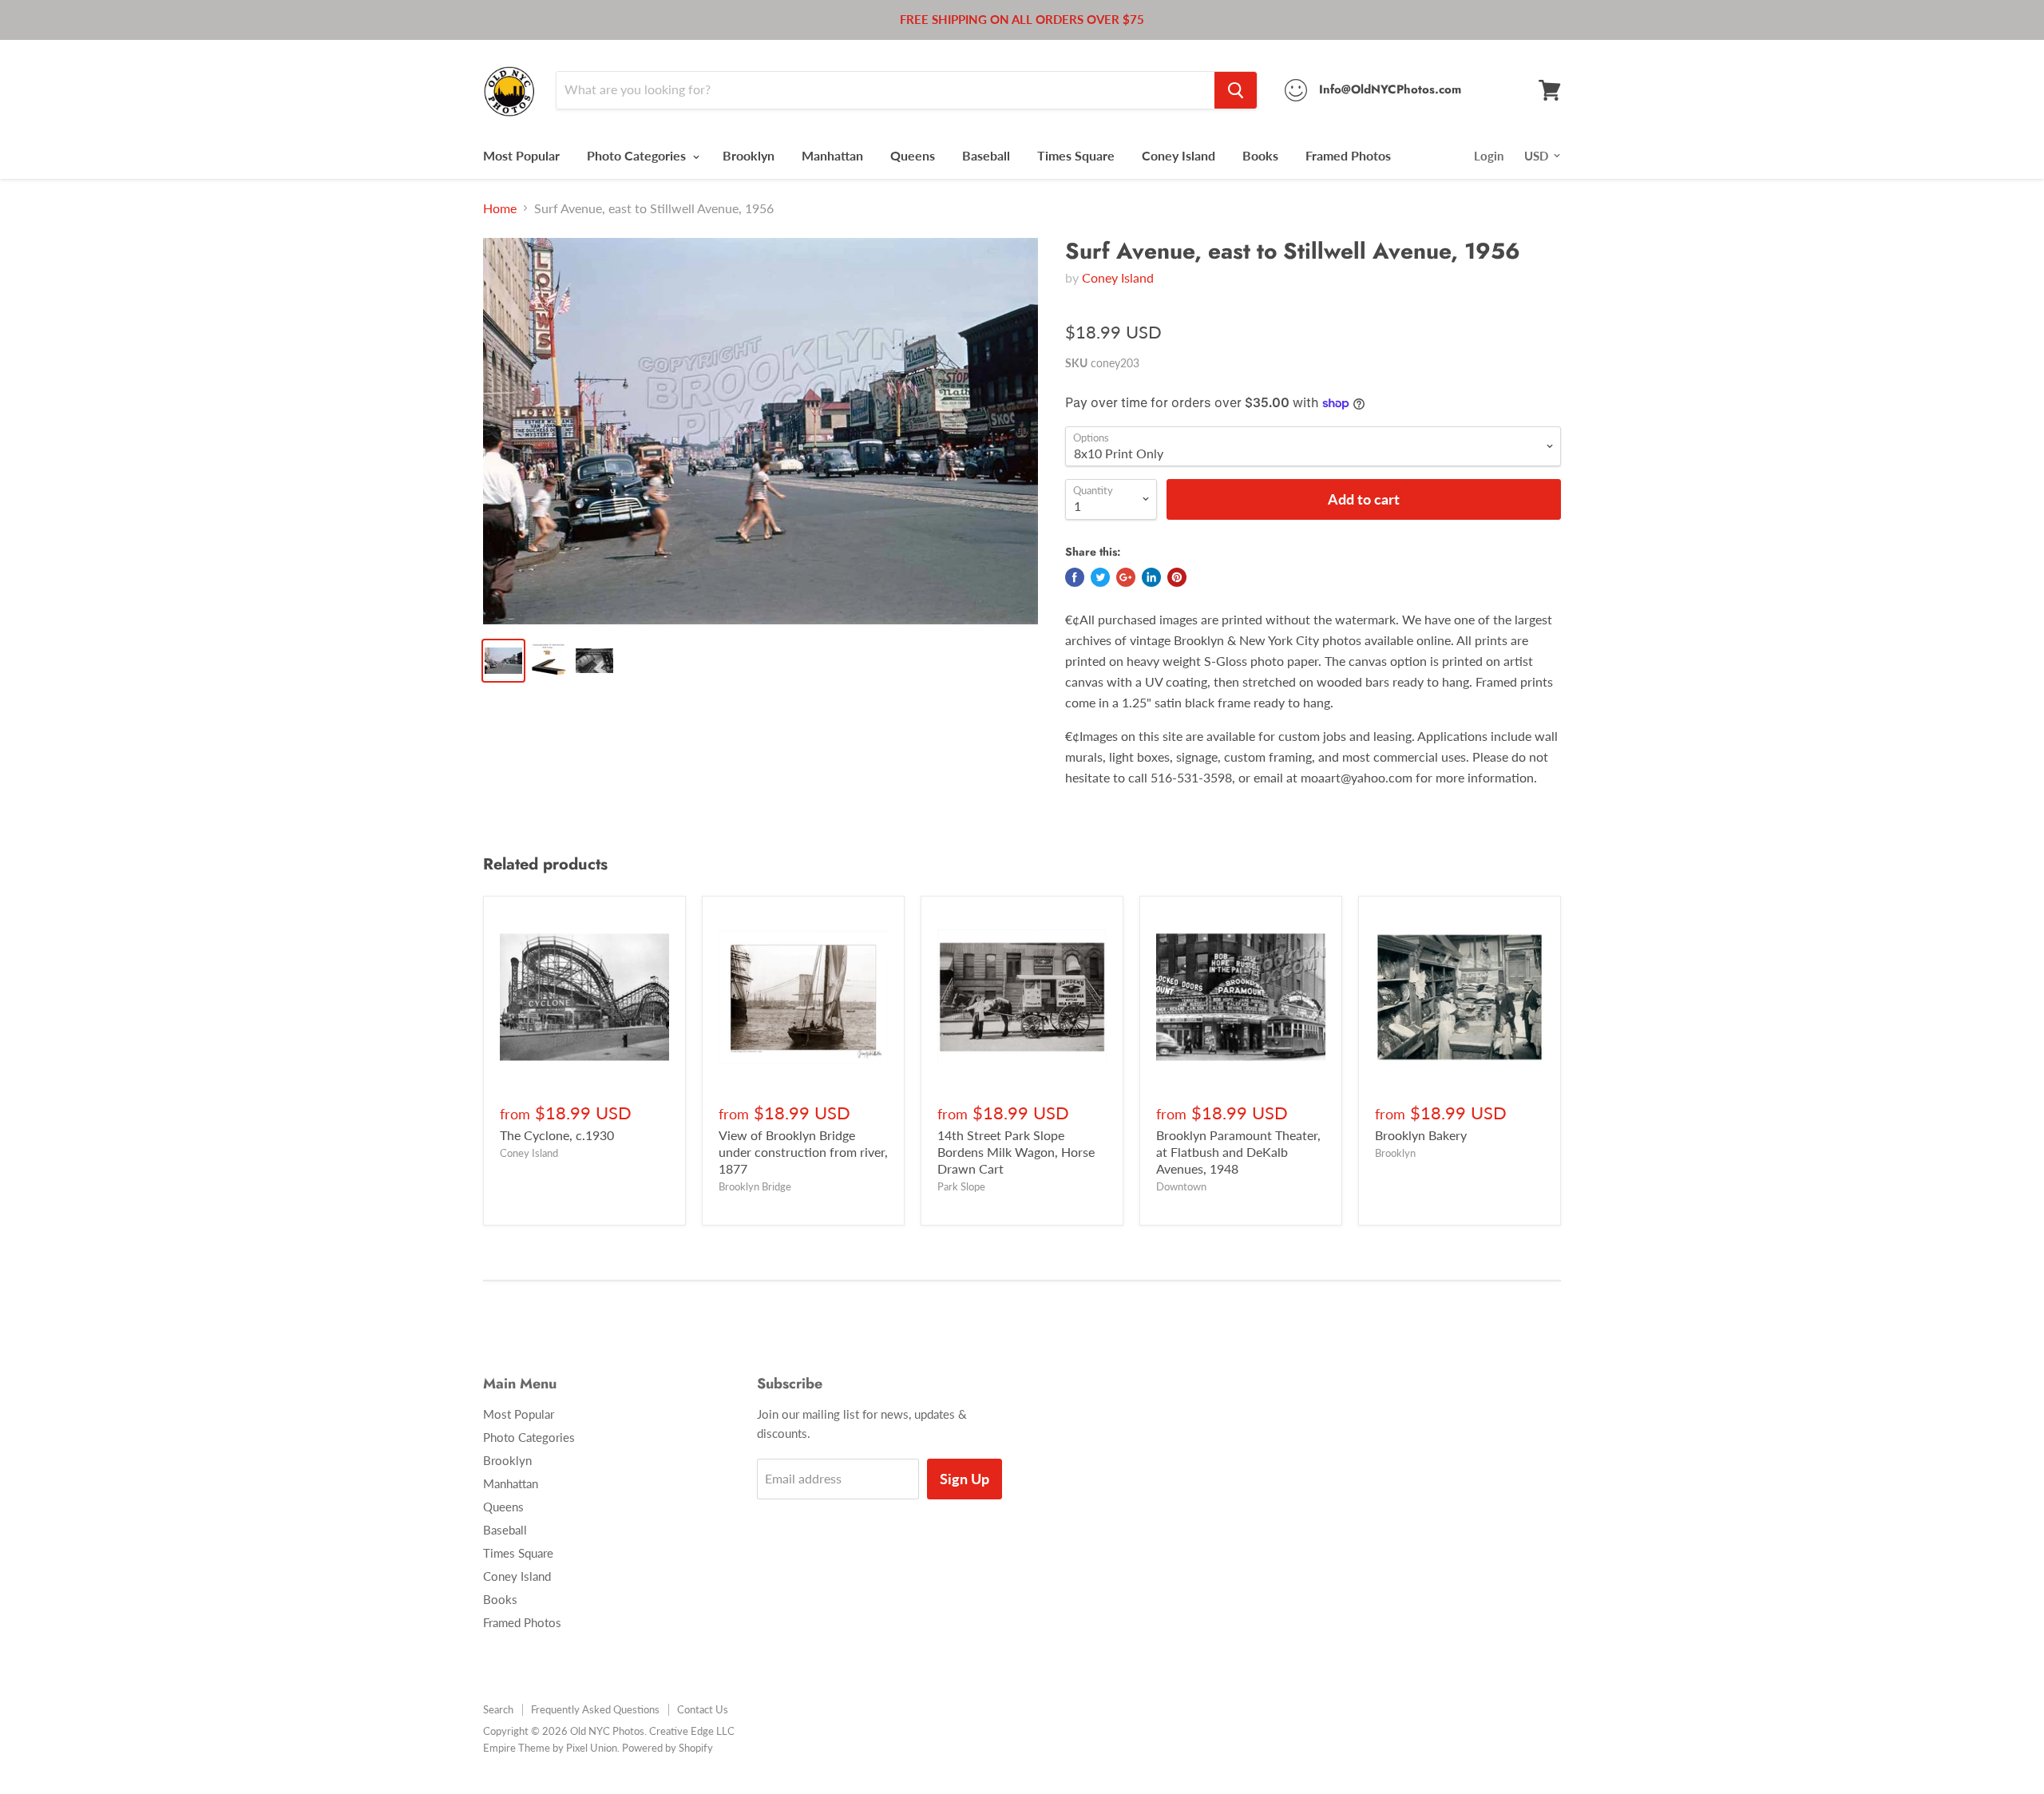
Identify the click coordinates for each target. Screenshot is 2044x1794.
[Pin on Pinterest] (1177, 577)
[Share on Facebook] (1075, 577)
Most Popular (521, 155)
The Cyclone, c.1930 (557, 1135)
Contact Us (703, 1709)
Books (1260, 155)
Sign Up (965, 1479)
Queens (913, 155)
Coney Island (1178, 155)
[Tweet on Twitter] (1100, 577)
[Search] (1236, 90)
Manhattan (832, 155)
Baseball (986, 155)
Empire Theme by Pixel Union (550, 1748)
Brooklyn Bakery (1421, 1135)
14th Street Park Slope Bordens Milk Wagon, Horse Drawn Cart (1016, 1152)
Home (500, 208)
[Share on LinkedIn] (1151, 577)
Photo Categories (638, 155)
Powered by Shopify (667, 1748)
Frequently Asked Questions (595, 1709)
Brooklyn (749, 155)
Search (498, 1709)
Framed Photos (1348, 155)
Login (1489, 156)
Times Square (1076, 155)
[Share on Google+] (1126, 577)
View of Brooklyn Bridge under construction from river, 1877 (803, 1152)
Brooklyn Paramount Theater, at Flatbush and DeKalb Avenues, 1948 (1238, 1152)
